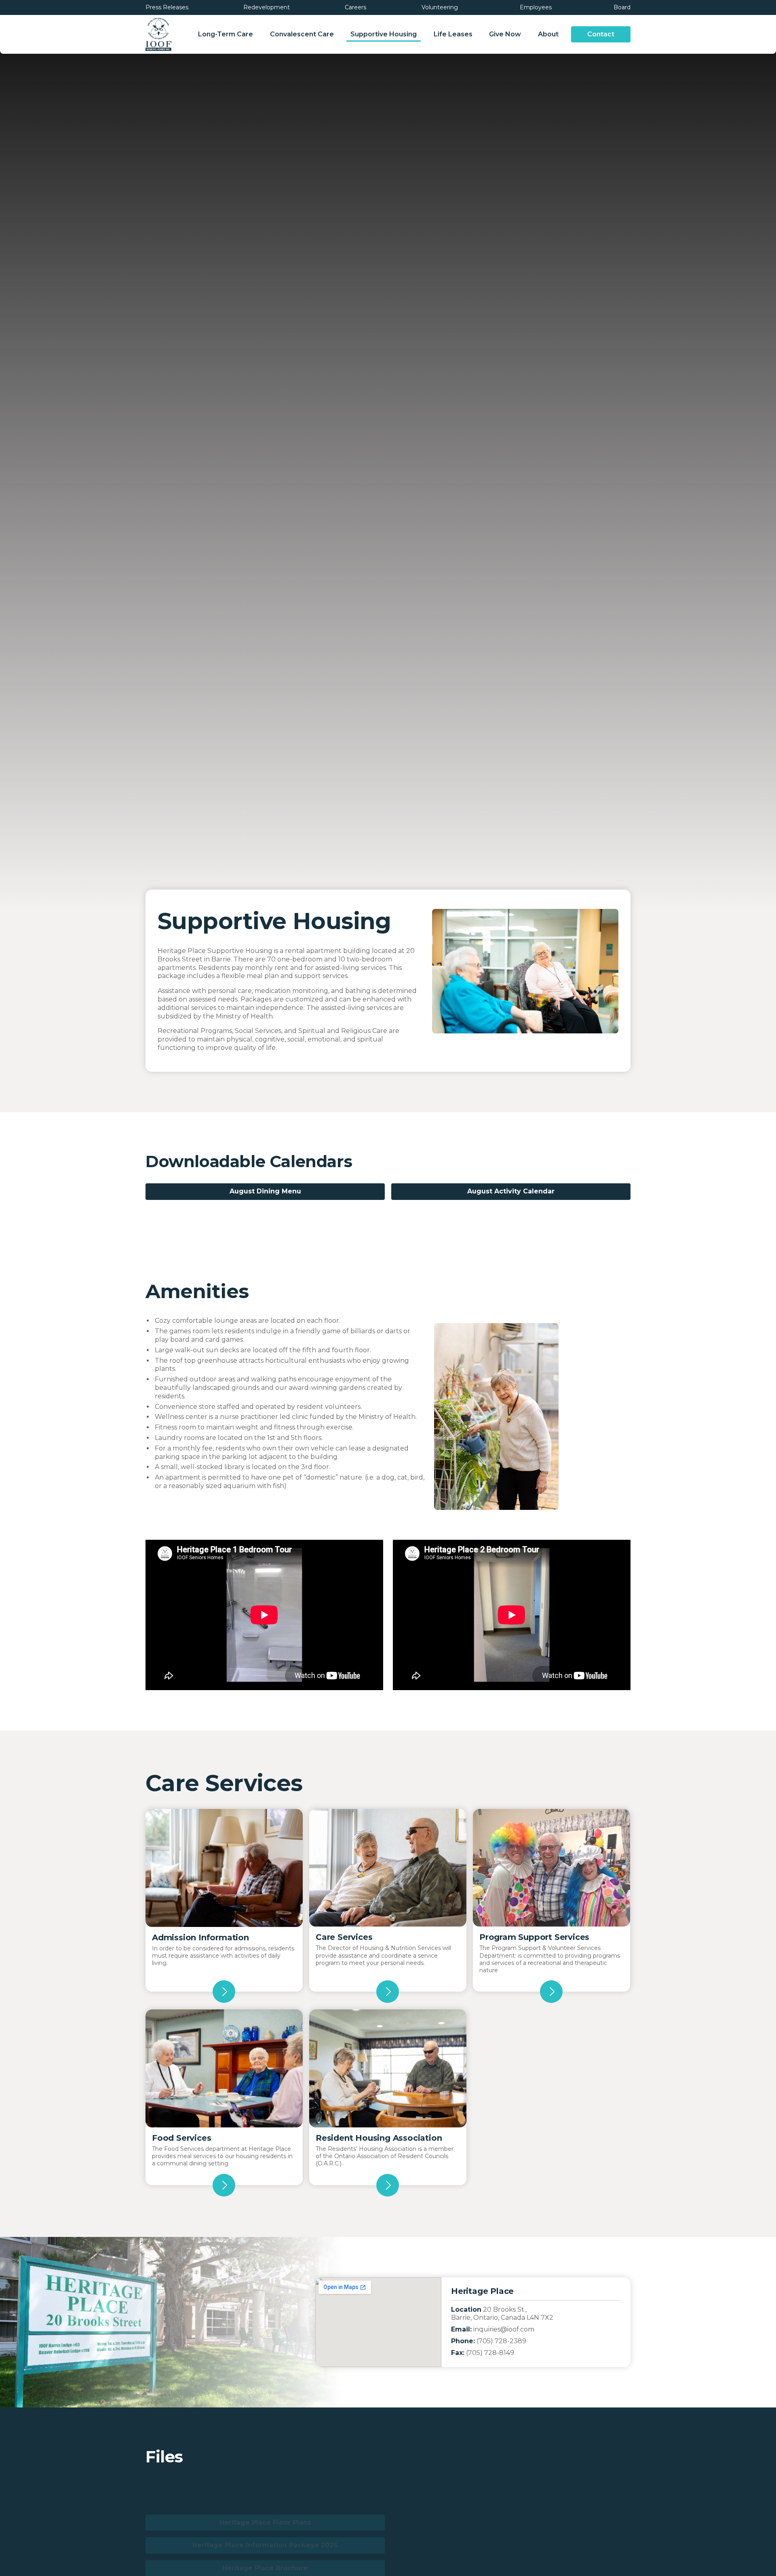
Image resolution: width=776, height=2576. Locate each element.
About (548, 34)
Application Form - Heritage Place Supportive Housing (511, 2509)
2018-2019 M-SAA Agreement (511, 2486)
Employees (535, 7)
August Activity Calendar (511, 1191)
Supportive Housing (384, 34)
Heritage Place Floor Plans (265, 2486)
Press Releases (167, 7)
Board (621, 7)
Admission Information (200, 1937)
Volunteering (440, 7)
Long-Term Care (226, 34)
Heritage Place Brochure (265, 2532)
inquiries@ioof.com (504, 2329)
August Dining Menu (265, 1191)
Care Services (344, 1937)
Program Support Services (534, 1937)
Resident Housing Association (379, 2138)
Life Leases (453, 34)
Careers (355, 7)
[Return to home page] (158, 34)
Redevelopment (267, 7)
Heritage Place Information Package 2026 (265, 2509)
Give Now (505, 34)
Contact (601, 34)
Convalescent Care (302, 34)
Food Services (181, 2138)
